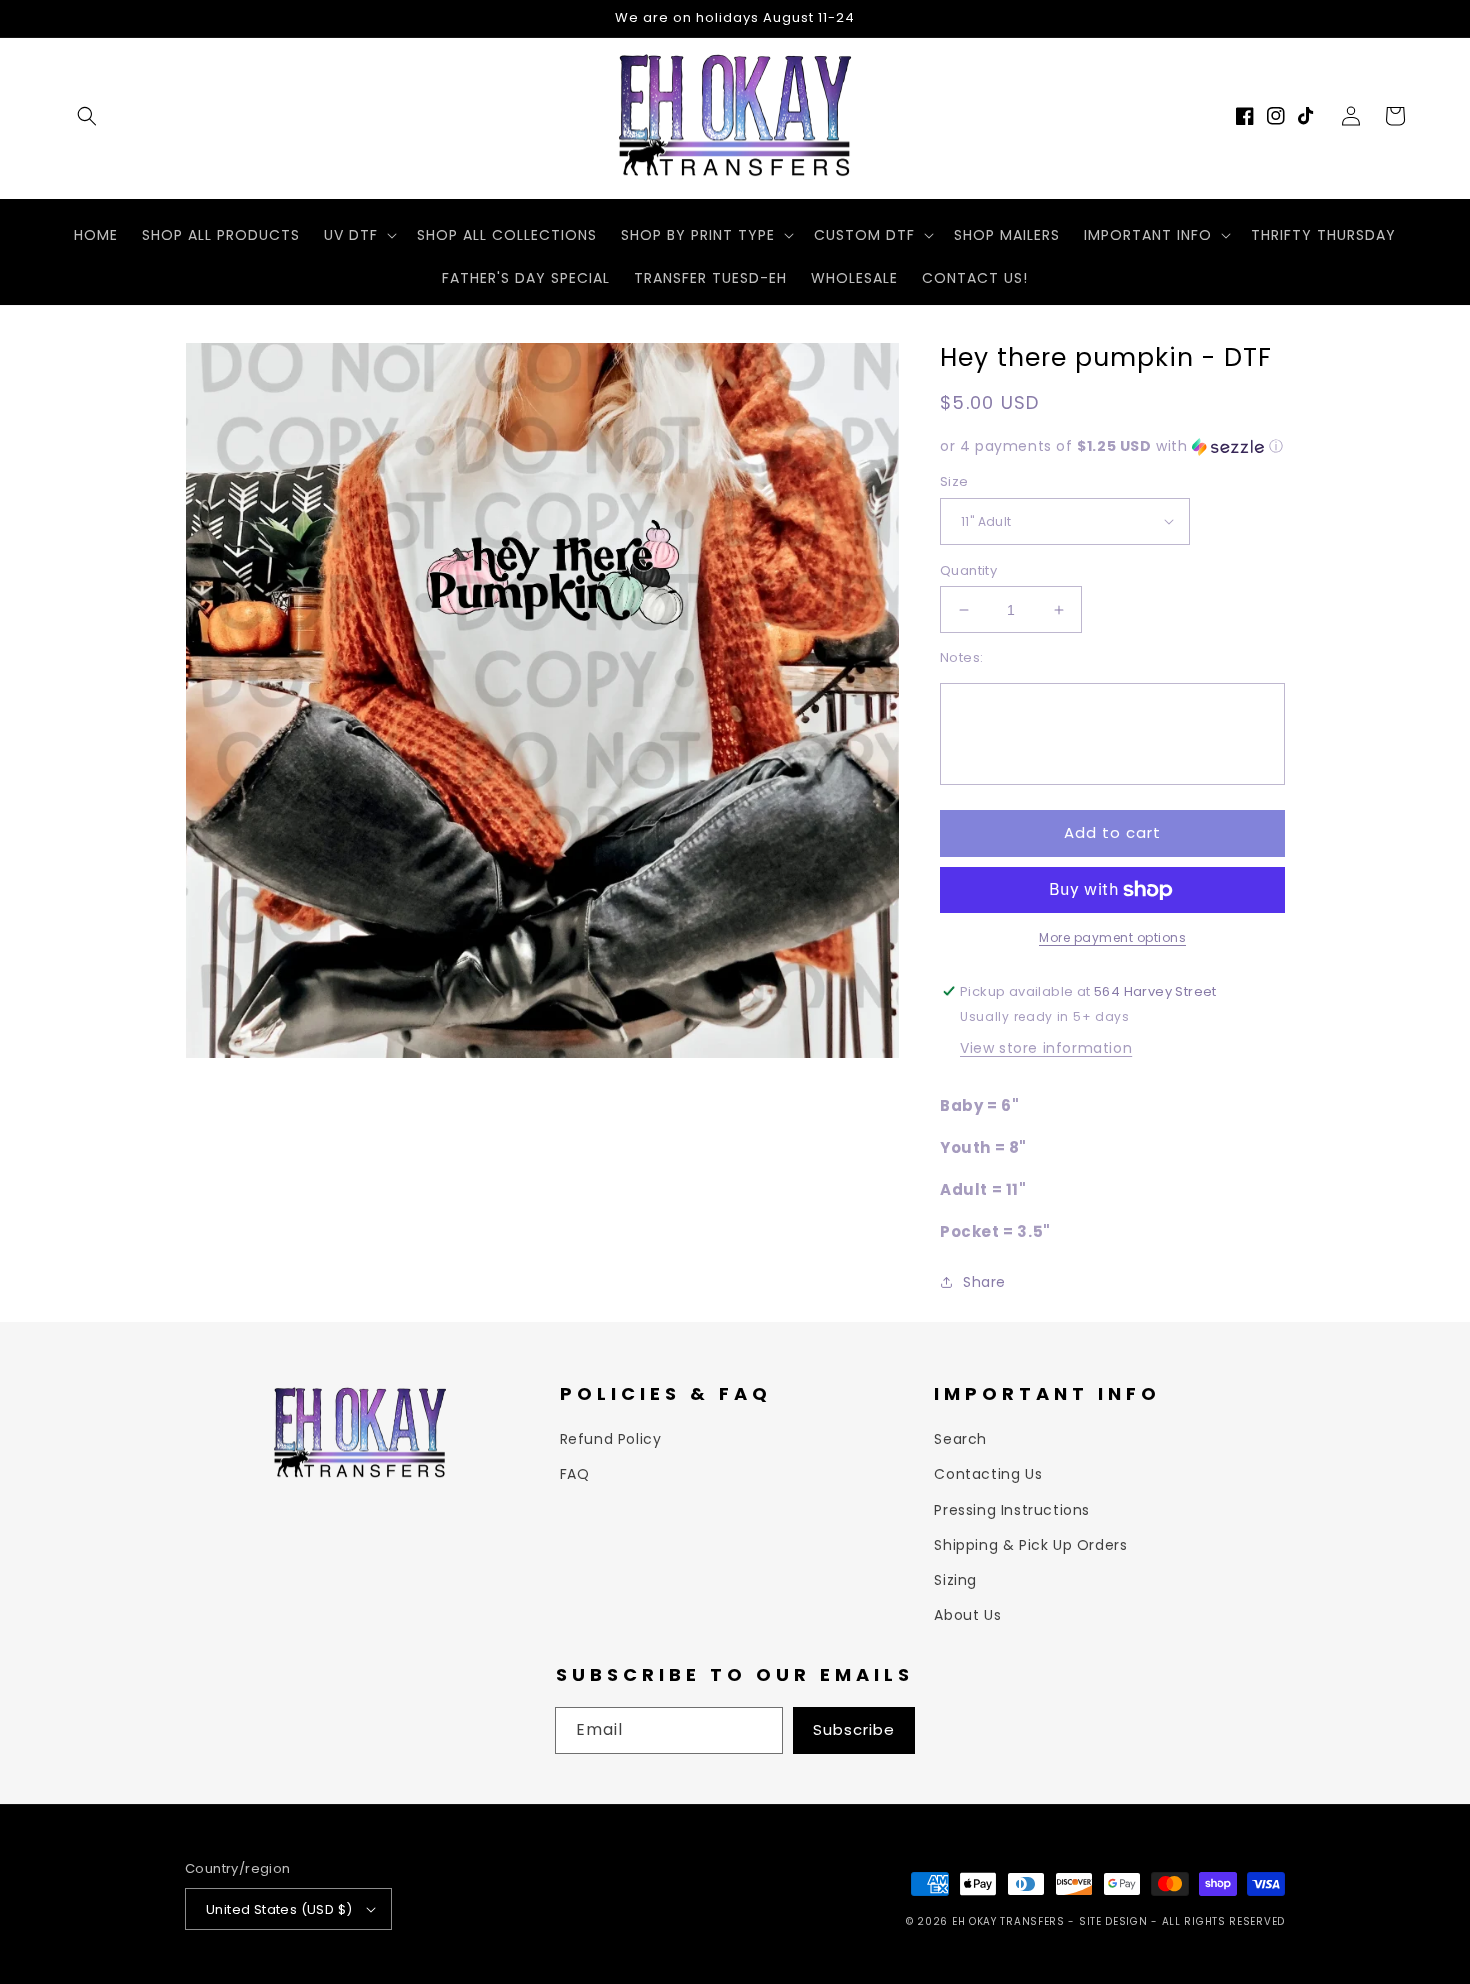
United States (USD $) (279, 1909)
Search (960, 1439)
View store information (1046, 1048)
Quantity (968, 570)
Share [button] (984, 1282)
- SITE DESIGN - (1114, 1921)
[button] (87, 116)
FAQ (575, 1474)
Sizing (955, 1580)
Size (954, 481)
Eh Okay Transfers (1008, 1921)
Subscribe (854, 1729)
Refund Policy (611, 1439)
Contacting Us (988, 1474)
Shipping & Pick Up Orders (1030, 1545)
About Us (967, 1615)
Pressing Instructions (1012, 1510)
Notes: (961, 657)
